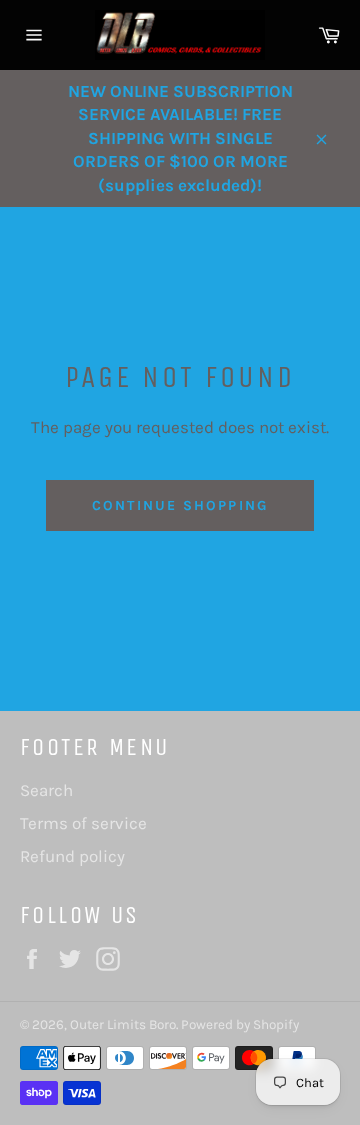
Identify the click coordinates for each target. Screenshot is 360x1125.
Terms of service (83, 823)
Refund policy (72, 856)
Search (46, 790)
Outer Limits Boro (123, 1024)
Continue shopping (180, 505)
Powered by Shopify (240, 1024)
